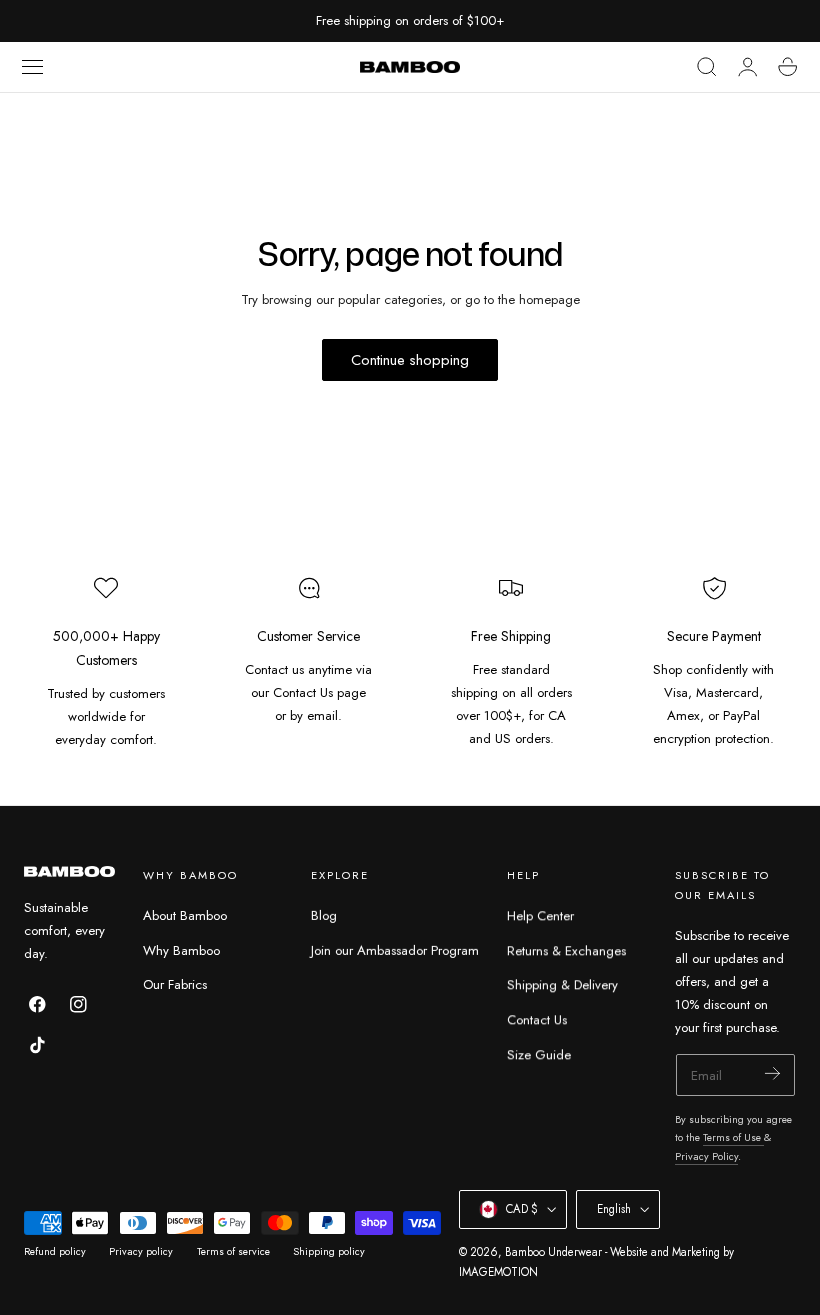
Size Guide (539, 1054)
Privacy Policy (706, 1156)
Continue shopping (410, 360)
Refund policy (55, 1251)
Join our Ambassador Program (395, 950)
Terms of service (233, 1251)
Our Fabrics (175, 985)
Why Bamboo (181, 950)
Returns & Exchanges (566, 950)
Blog (324, 915)
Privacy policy (141, 1251)
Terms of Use (733, 1137)
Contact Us (537, 1019)
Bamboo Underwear (553, 1252)
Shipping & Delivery (562, 985)
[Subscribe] (772, 1073)
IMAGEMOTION (498, 1272)
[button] (33, 67)
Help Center (540, 915)
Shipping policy (329, 1251)
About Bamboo (185, 915)
